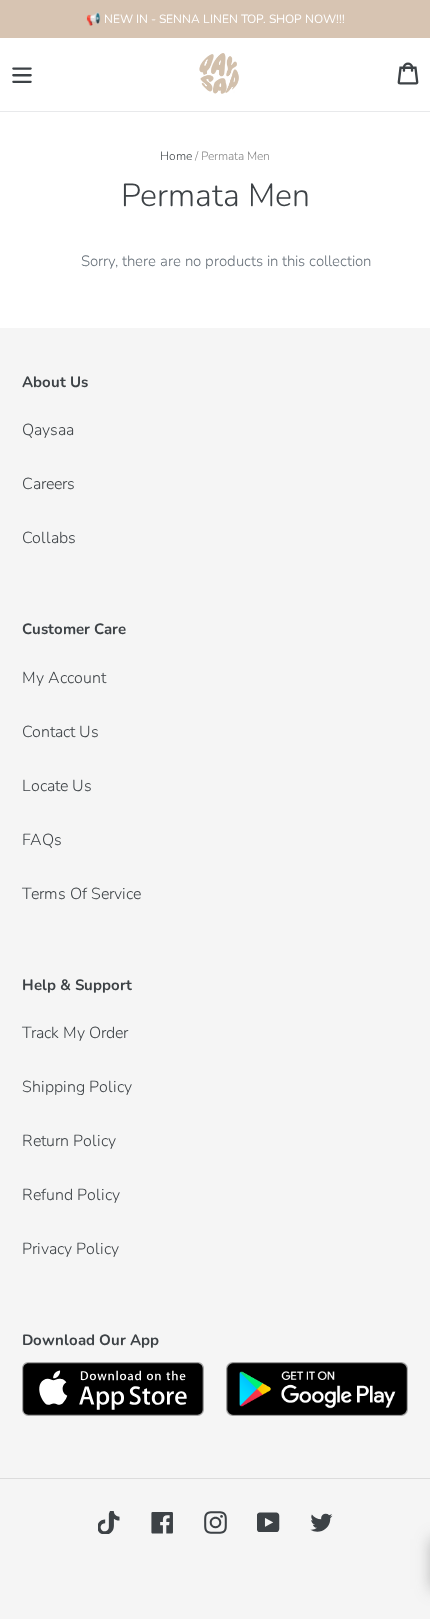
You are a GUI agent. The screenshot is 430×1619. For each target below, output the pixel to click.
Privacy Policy (70, 1249)
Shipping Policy (77, 1087)
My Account (64, 678)
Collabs (49, 538)
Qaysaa (48, 430)
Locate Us (57, 786)
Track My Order (75, 1033)
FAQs (42, 840)
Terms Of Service (81, 894)
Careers (48, 484)
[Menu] (22, 74)
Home (176, 156)
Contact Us (60, 732)
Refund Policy (71, 1195)
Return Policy (69, 1141)
